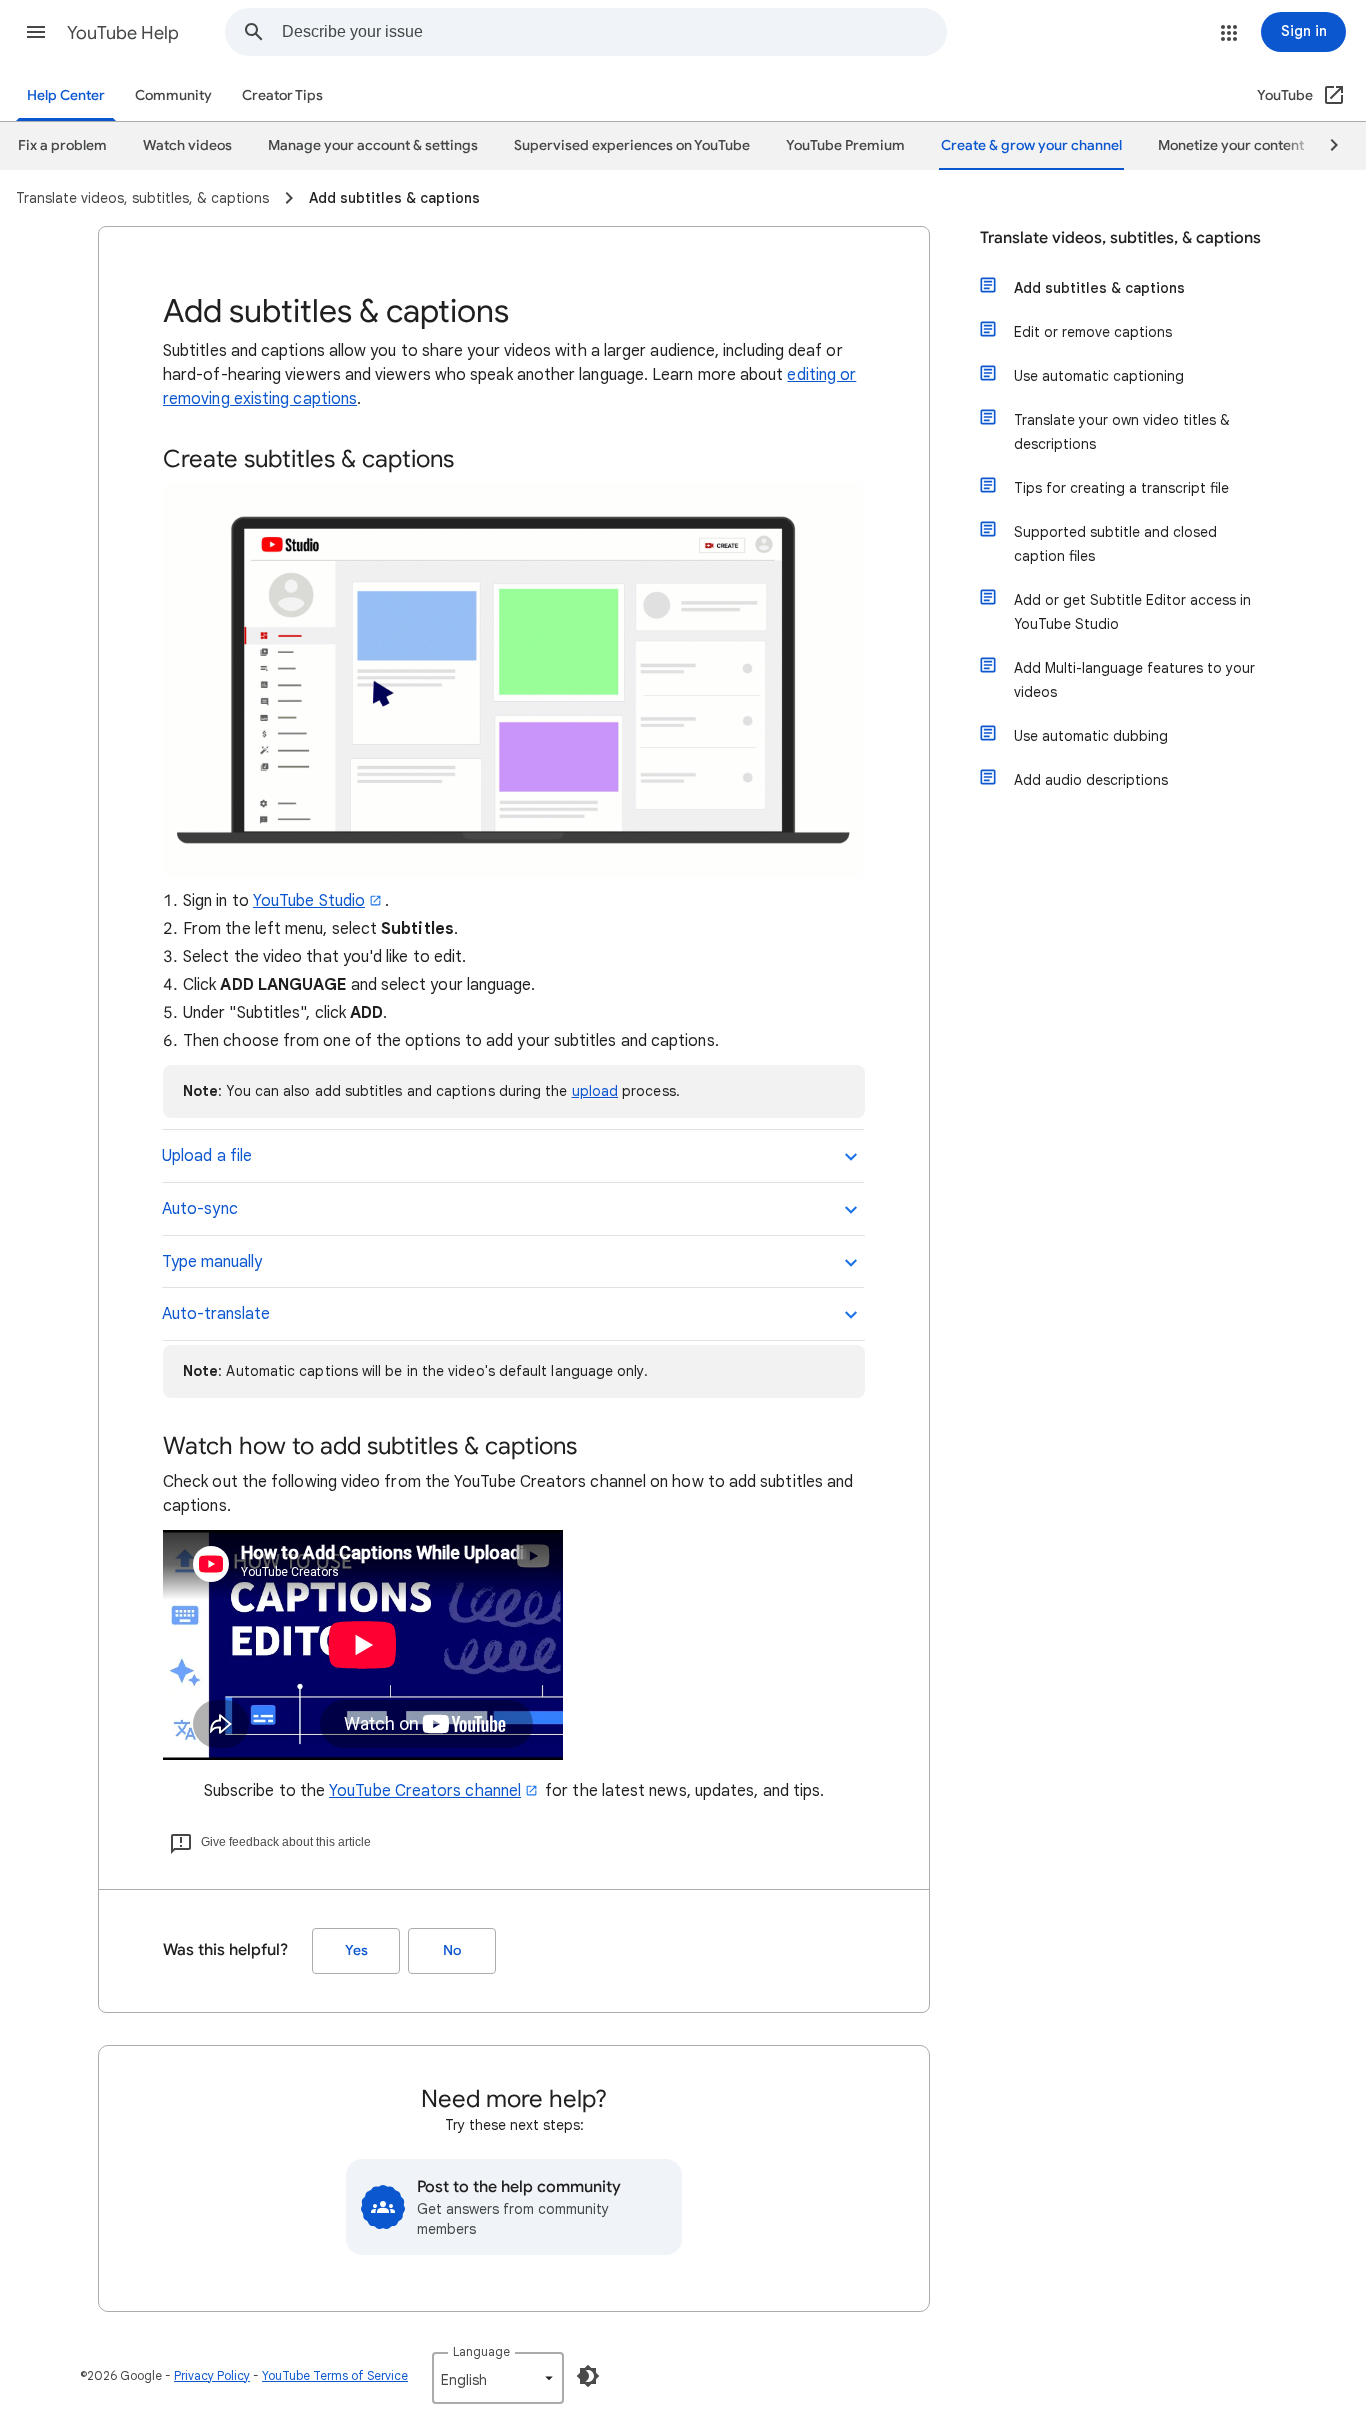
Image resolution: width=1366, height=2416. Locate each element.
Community (173, 95)
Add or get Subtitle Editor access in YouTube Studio (1132, 612)
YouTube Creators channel (425, 1791)
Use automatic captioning (1099, 376)
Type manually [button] (212, 1262)
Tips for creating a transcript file (1121, 488)
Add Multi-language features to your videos (1134, 680)
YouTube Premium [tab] (845, 145)
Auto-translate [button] (216, 1314)
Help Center (66, 95)
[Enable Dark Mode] (588, 2376)
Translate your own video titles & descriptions (1122, 432)
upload (595, 1091)
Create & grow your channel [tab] (1031, 145)
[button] (36, 32)
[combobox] (614, 32)
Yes (356, 1950)
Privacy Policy (212, 2375)
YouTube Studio (309, 901)
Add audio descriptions (1091, 780)
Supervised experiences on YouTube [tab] (632, 145)
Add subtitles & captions (1099, 288)
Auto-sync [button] (200, 1209)
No (452, 1950)
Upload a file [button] (207, 1156)
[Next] (1325, 146)
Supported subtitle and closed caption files (1115, 544)
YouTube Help (123, 33)
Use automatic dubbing (1091, 736)
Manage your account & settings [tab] (373, 145)
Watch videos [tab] (187, 145)
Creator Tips (282, 95)
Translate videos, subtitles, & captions (1120, 238)
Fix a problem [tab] (62, 145)
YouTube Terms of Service (335, 2375)
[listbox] (498, 2378)
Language (481, 2351)
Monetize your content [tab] (1231, 145)
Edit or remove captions (1093, 332)
